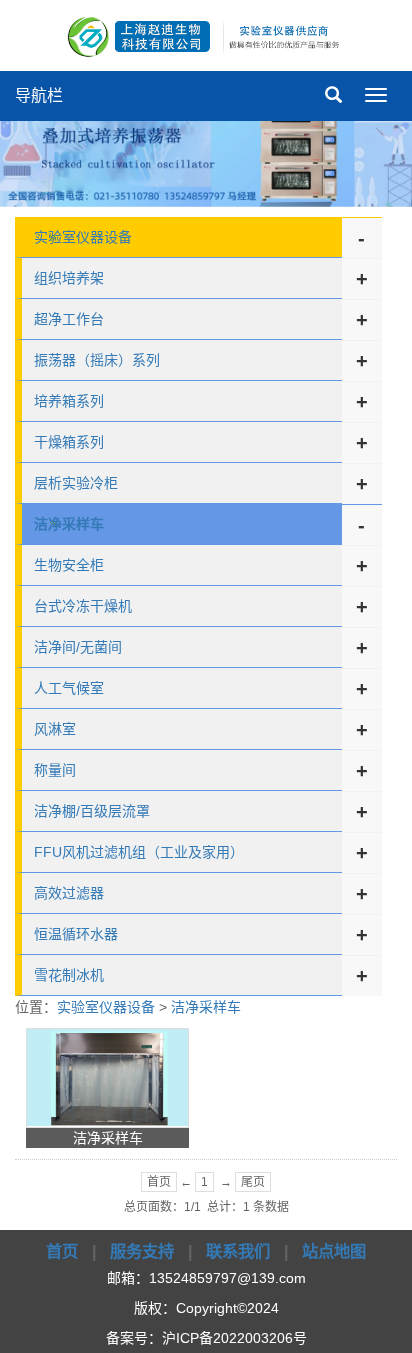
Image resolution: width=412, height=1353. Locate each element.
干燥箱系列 (69, 442)
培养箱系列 (69, 401)
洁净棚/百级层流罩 (92, 811)
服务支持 (142, 1251)
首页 (159, 1182)
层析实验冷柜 (76, 483)
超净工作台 (69, 319)
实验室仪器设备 (83, 237)
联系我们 (238, 1251)
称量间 (55, 770)
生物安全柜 (69, 565)
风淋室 (55, 729)
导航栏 (39, 95)
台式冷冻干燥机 (83, 606)
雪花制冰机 (69, 975)
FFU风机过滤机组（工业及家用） (139, 852)
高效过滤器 (69, 893)
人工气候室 (69, 688)
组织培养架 (69, 278)
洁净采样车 (206, 1007)
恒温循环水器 (76, 934)
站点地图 (334, 1251)
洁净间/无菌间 (78, 647)
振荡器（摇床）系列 (97, 360)
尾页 (253, 1182)
